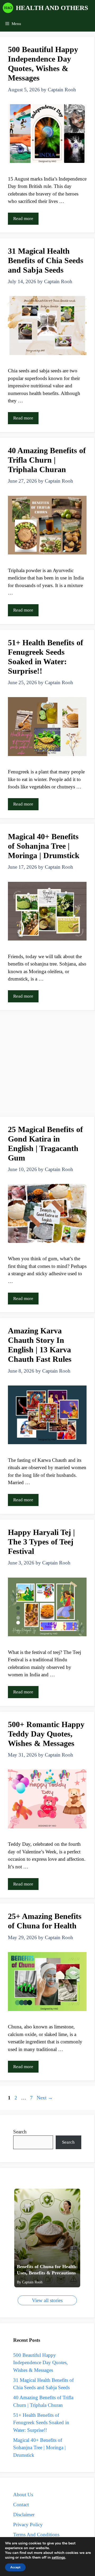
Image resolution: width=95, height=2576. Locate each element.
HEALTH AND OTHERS (52, 8)
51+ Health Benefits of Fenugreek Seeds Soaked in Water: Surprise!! (41, 2423)
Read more (23, 219)
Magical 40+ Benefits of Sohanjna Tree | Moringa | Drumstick (44, 846)
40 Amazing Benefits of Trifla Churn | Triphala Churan (47, 460)
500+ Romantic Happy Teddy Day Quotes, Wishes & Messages (46, 1734)
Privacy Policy (28, 2525)
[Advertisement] (47, 1065)
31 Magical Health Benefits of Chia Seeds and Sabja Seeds (46, 260)
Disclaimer (24, 2515)
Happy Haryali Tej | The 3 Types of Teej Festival (41, 1542)
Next (45, 2098)
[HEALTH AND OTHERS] (8, 8)
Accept (15, 2567)
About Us (23, 2495)
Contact (21, 2505)
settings (58, 2558)
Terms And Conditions (36, 2535)
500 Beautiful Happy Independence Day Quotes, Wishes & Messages (41, 2363)
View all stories (47, 2300)
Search (20, 2132)
